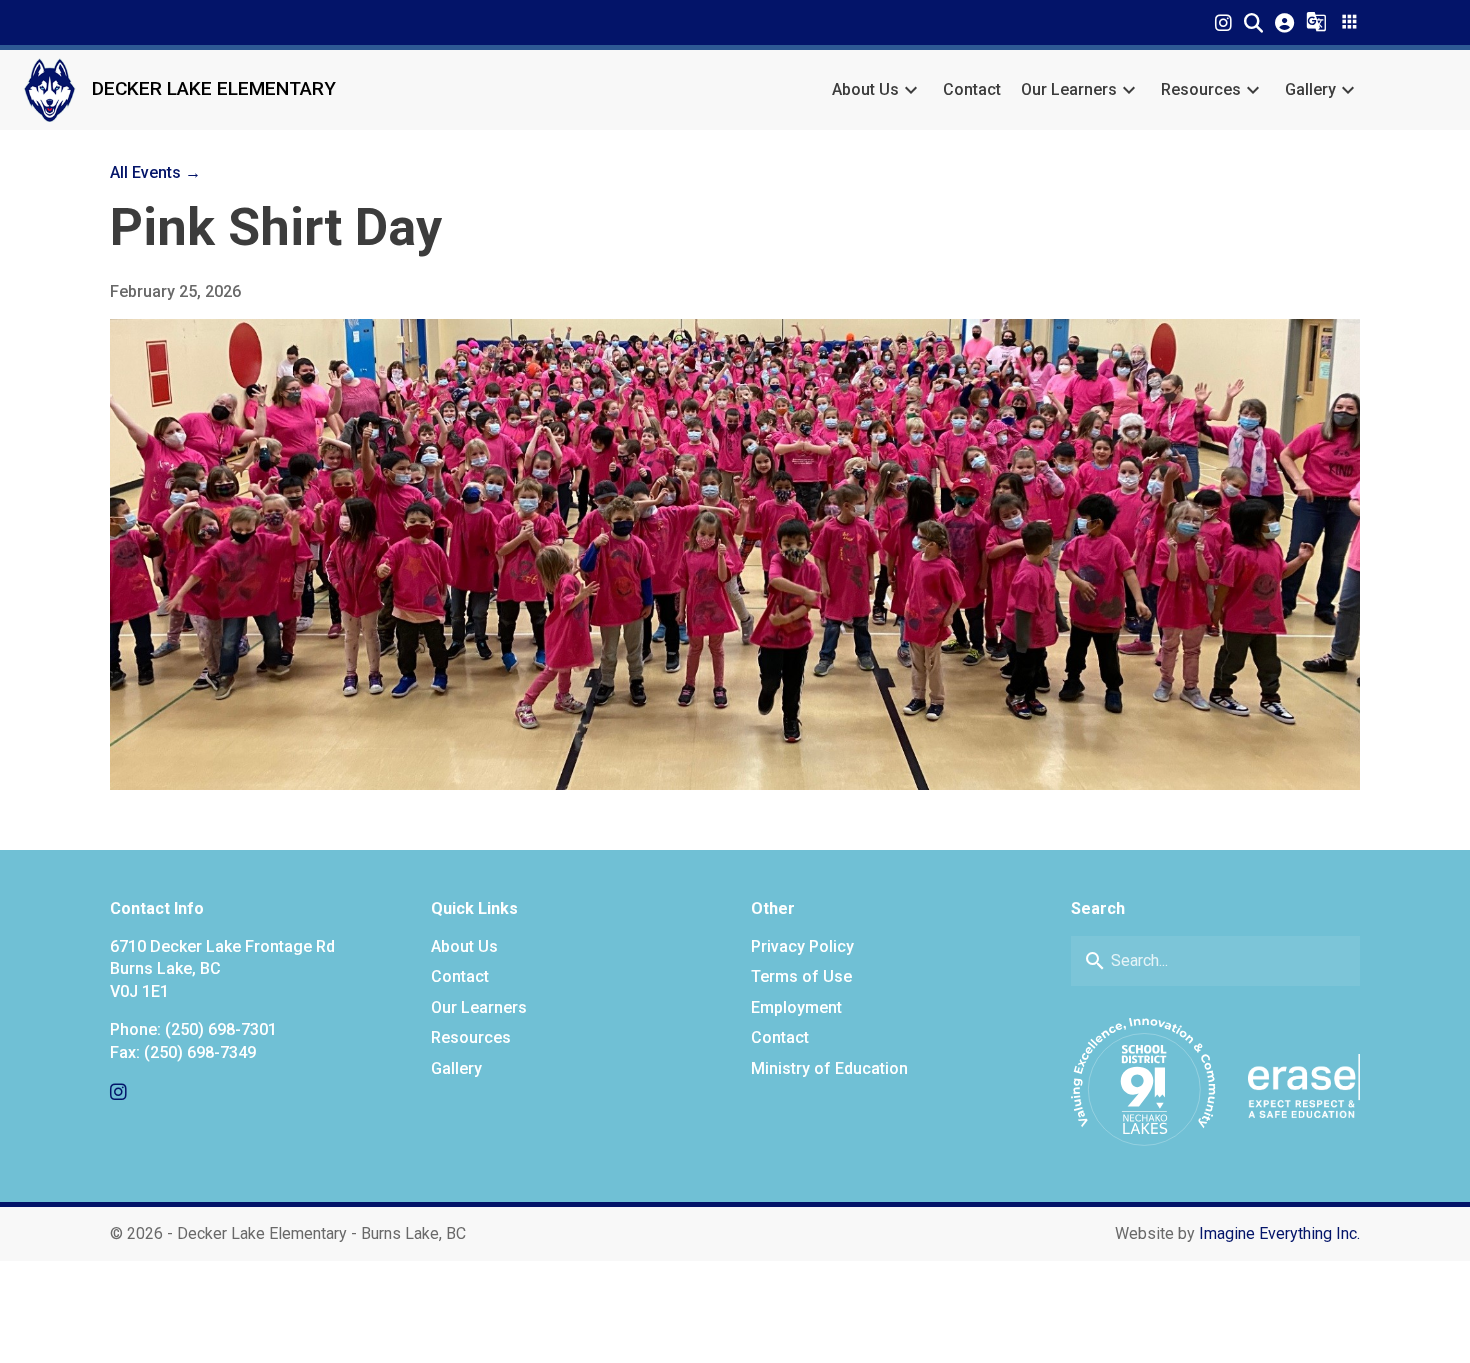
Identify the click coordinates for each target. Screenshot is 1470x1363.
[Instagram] (1223, 22)
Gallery (1310, 89)
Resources (1201, 89)
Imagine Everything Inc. (1279, 1233)
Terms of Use (801, 976)
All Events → (155, 172)
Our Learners (1069, 89)
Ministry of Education (829, 1068)
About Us (865, 89)
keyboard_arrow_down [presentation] (911, 90)
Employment (796, 1007)
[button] (1253, 22)
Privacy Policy (802, 946)
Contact (972, 89)
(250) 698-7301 (221, 1029)
